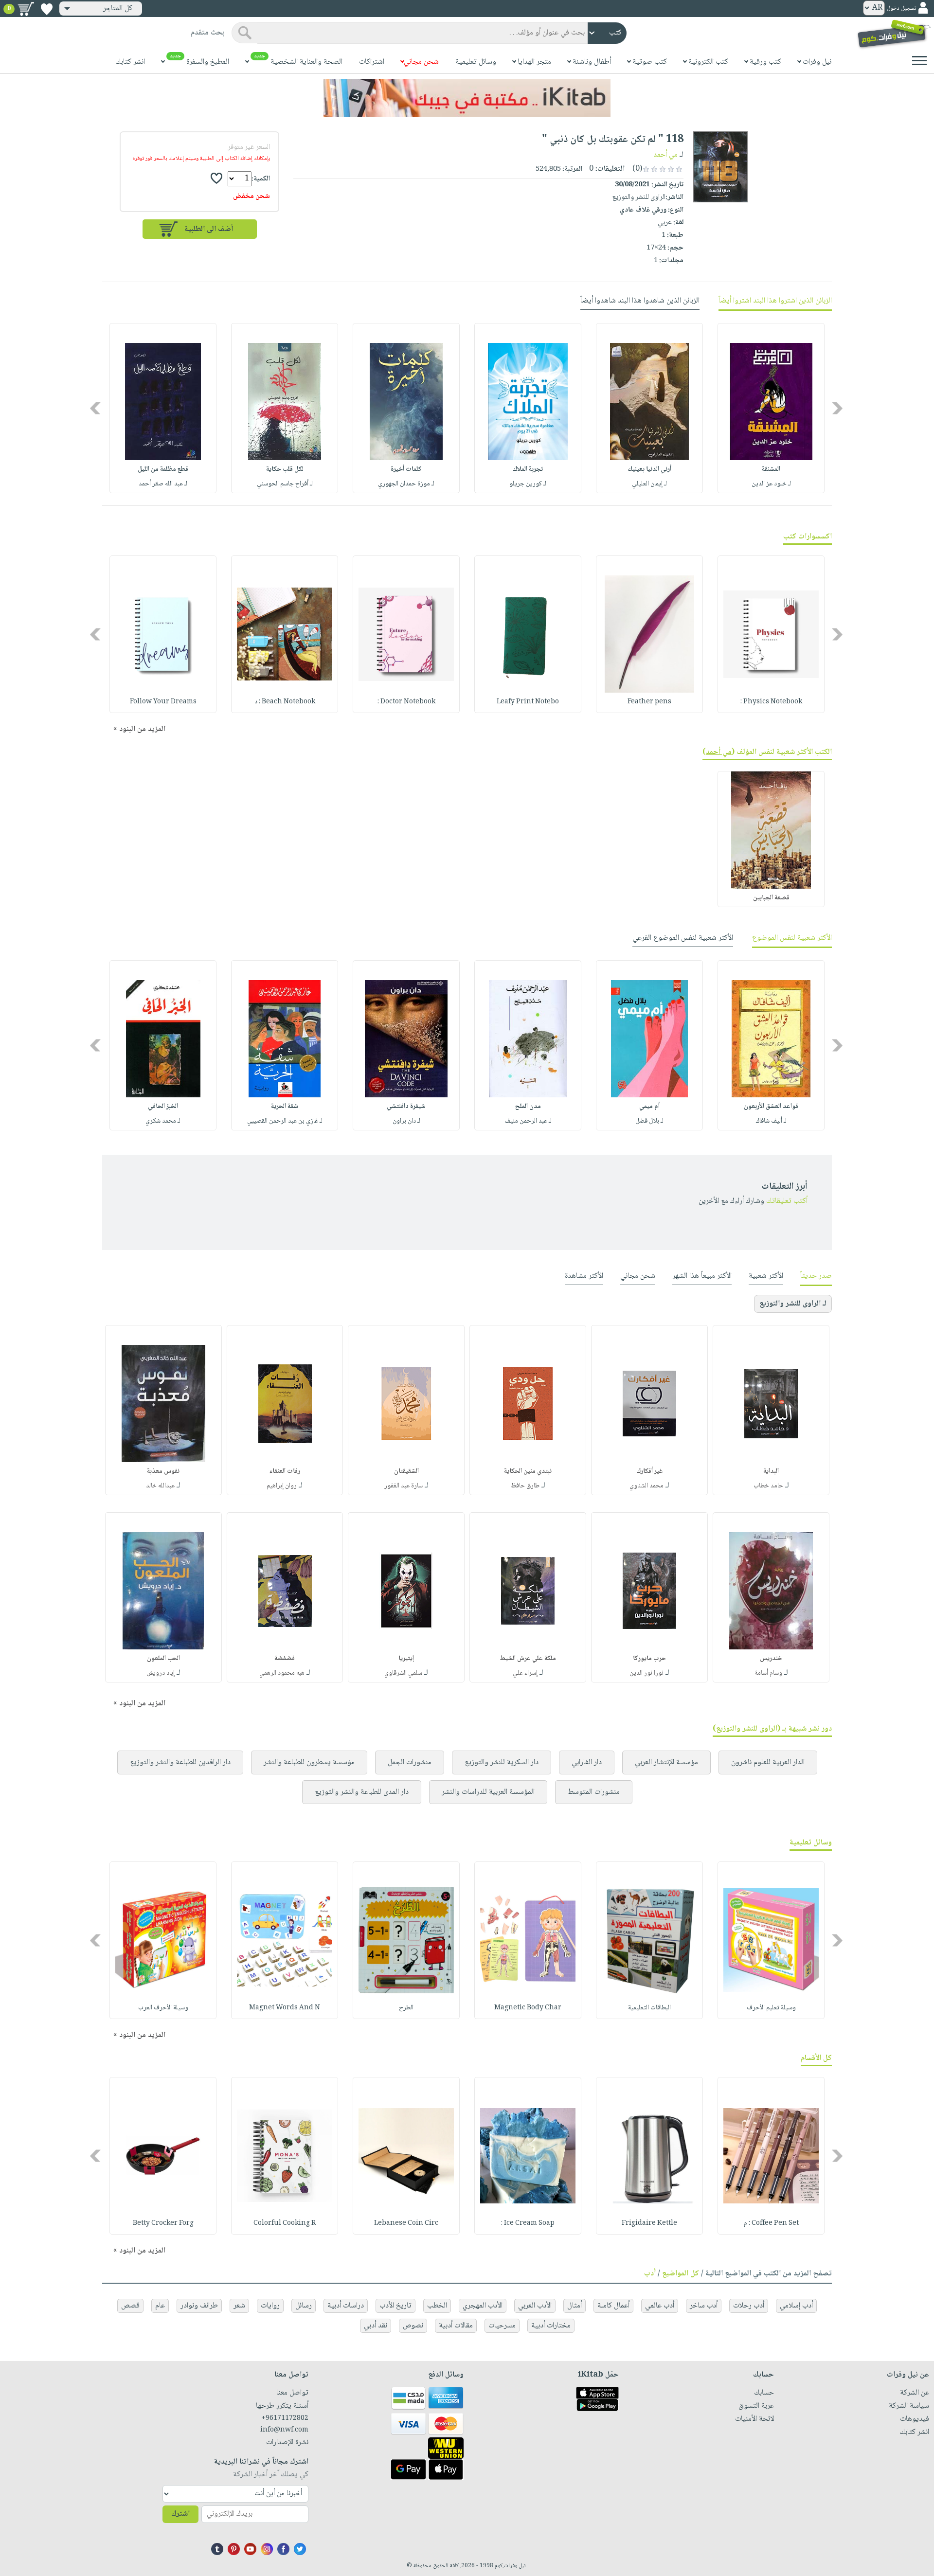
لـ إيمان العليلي (649, 484)
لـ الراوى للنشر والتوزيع (793, 1304)
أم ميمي (649, 1107)
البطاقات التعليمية (649, 2008)
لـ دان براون (406, 1121)
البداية (771, 1471)
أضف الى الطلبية (209, 229)
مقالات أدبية (456, 2326)
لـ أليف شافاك (771, 1121)
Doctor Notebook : (406, 702)
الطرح (406, 2008)
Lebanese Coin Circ (406, 2223)
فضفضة (285, 1659)
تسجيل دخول (901, 9)
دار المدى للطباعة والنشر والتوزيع (362, 1792)
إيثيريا (406, 1659)
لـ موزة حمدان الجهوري (406, 484)
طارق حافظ (525, 1486)
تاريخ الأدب (395, 2306)
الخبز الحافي (163, 1107)
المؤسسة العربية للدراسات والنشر (488, 1792)
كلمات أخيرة (406, 469)
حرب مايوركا (649, 1659)
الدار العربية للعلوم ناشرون (768, 1762)
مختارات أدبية (551, 2326)
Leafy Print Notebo (528, 702)
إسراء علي (525, 1673)
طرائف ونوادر (199, 2306)
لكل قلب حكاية (285, 469)
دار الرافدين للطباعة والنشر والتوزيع (180, 1762)
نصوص (413, 2326)
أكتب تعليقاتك (787, 1201)
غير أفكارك (650, 1471)
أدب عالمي (660, 2306)
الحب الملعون (163, 1659)
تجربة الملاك (528, 469)
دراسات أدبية (346, 2306)
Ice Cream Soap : (528, 2223)
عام (160, 2306)
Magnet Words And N (285, 2008)
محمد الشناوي (647, 1486)
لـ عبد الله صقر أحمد (163, 484)
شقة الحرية (285, 1107)
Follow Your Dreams (163, 702)
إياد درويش (161, 1673)
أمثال (575, 2306)
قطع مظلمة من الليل (163, 469)
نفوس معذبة (163, 1471)
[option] (771, 408)
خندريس (771, 1659)
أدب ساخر (704, 2306)
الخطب (437, 2306)
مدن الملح (528, 1107)
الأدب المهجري (483, 2306)
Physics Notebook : (771, 702)
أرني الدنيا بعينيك (649, 469)
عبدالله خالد (160, 1486)
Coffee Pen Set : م (771, 2223)
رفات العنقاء (285, 1471)
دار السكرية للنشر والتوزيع (502, 1762)
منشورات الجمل (410, 1762)
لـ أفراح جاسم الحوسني (285, 484)
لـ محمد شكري (163, 1121)
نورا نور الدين (647, 1673)
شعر (239, 2306)
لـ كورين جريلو (528, 484)
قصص (130, 2306)
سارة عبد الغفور (404, 1486)
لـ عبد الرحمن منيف (528, 1121)
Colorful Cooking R (285, 2223)
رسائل (304, 2306)
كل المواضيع (681, 2274)
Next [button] (96, 408)
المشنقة (771, 469)
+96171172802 (285, 2418)
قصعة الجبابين (771, 898)
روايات (270, 2306)
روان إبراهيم (282, 1486)
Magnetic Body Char (528, 2008)
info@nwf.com (284, 2430)
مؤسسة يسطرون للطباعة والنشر (309, 1762)
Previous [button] (838, 408)
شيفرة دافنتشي (406, 1107)
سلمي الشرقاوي (403, 1673)
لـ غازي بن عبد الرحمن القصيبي (285, 1121)
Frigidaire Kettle (649, 2223)
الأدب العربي (535, 2306)
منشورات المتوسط (594, 1792)
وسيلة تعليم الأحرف (771, 2008)
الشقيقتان (406, 1471)
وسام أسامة (768, 1673)
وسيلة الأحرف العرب (163, 2008)
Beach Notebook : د (285, 702)
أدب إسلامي (796, 2306)
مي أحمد (665, 155)
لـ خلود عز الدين (771, 484)
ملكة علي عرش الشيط (528, 1659)
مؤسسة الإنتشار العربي (666, 1762)
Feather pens (649, 702)
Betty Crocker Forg (163, 2223)
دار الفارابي (587, 1762)
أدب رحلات (749, 2306)
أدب (650, 2274)
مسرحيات (502, 2326)
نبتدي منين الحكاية (528, 1471)
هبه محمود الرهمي (282, 1673)
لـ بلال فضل (649, 1121)
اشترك (180, 2514)
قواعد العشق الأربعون (771, 1107)
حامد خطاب (768, 1486)
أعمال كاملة (613, 2306)
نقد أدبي (376, 2326)
